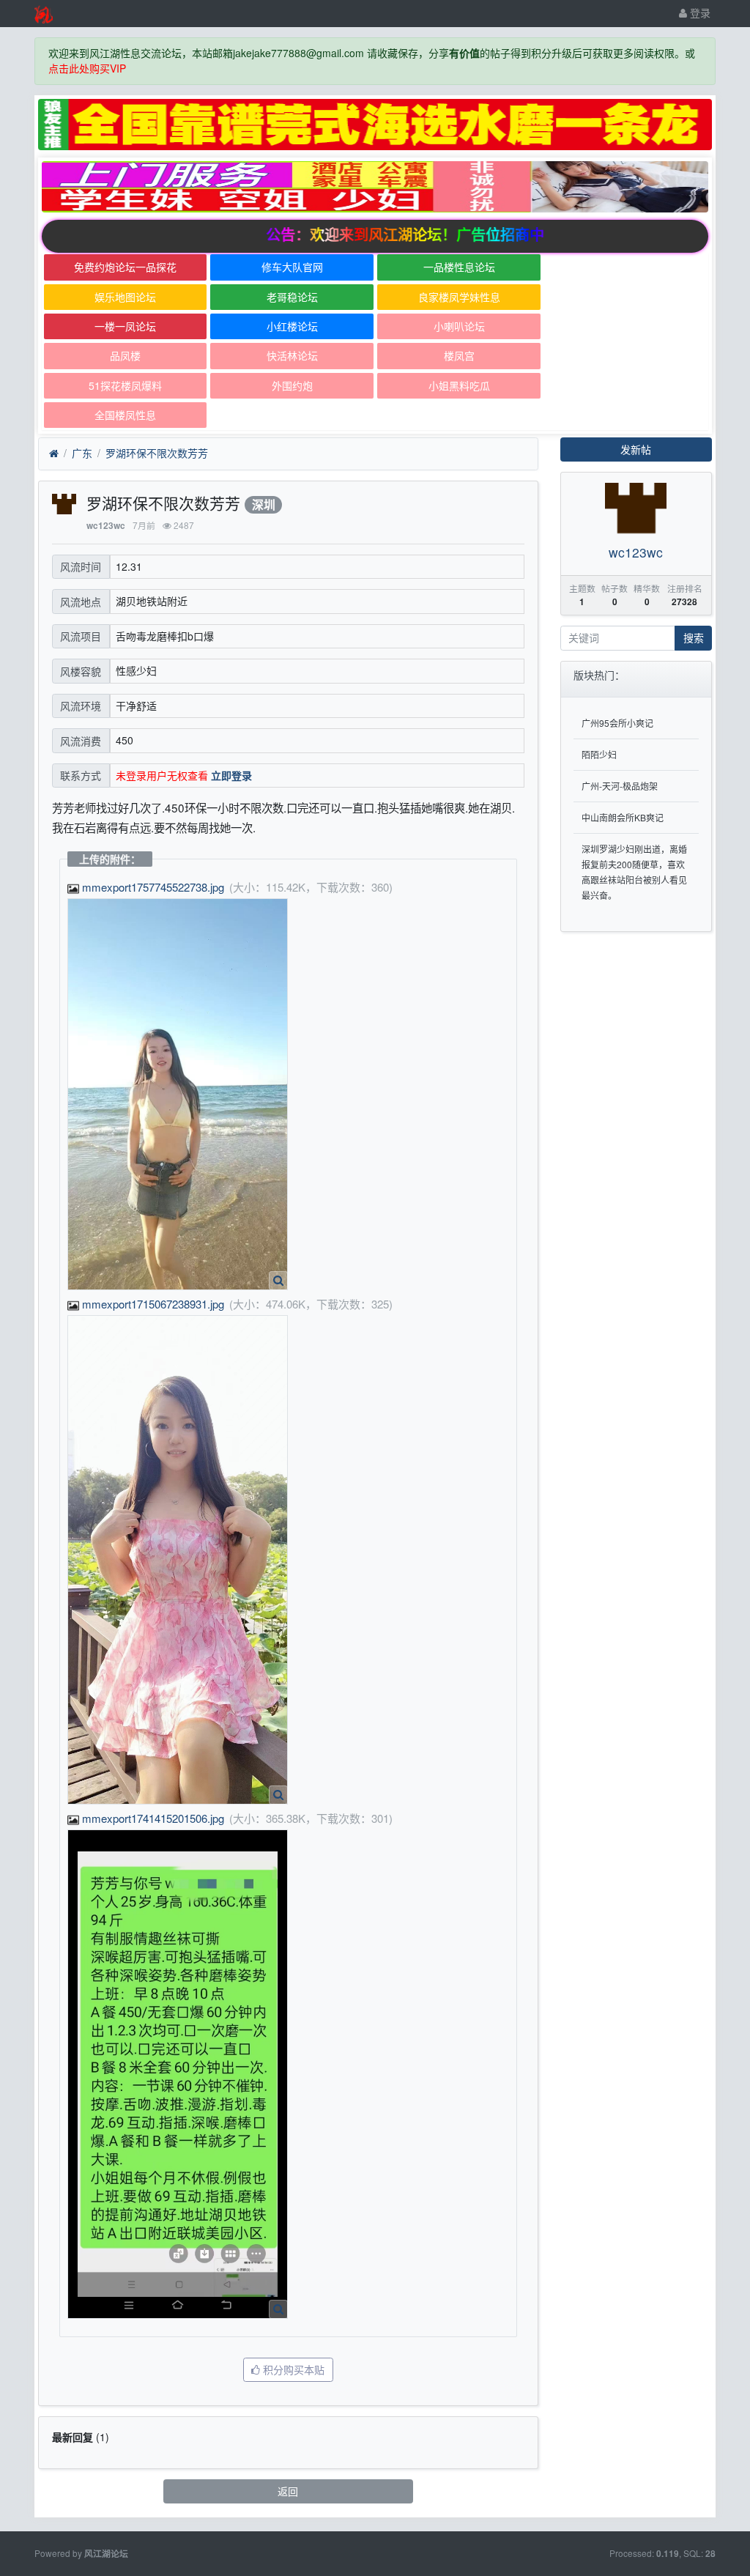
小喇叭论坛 (459, 326)
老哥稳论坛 (292, 297)
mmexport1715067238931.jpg (153, 1304)
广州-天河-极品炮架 (620, 786)
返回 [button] (288, 2491)
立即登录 (231, 775)
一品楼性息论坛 (459, 267)
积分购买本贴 (292, 2369)
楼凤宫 (459, 355)
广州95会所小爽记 (617, 723)
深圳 (264, 504)
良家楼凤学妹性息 (459, 297)
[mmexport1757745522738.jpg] (178, 1094)
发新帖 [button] (636, 449)
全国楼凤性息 (125, 415)
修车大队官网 (292, 267)
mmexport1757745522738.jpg (153, 887)
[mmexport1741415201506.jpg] (178, 2074)
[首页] (54, 454)
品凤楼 (125, 355)
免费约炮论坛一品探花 (125, 267)
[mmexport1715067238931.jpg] (178, 1560)
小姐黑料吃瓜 (459, 385)
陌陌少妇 (599, 754)
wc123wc (106, 526)
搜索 (694, 637)
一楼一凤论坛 (125, 326)
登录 (699, 12)
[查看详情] (278, 1281)
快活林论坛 (292, 355)
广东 (82, 453)
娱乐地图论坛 (125, 297)
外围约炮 (292, 385)
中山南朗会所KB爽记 (623, 817)
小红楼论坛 (292, 326)
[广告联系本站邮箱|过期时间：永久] (375, 125)
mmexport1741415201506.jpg (153, 1818)
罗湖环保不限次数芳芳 (157, 453)
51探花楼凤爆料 (125, 385)
